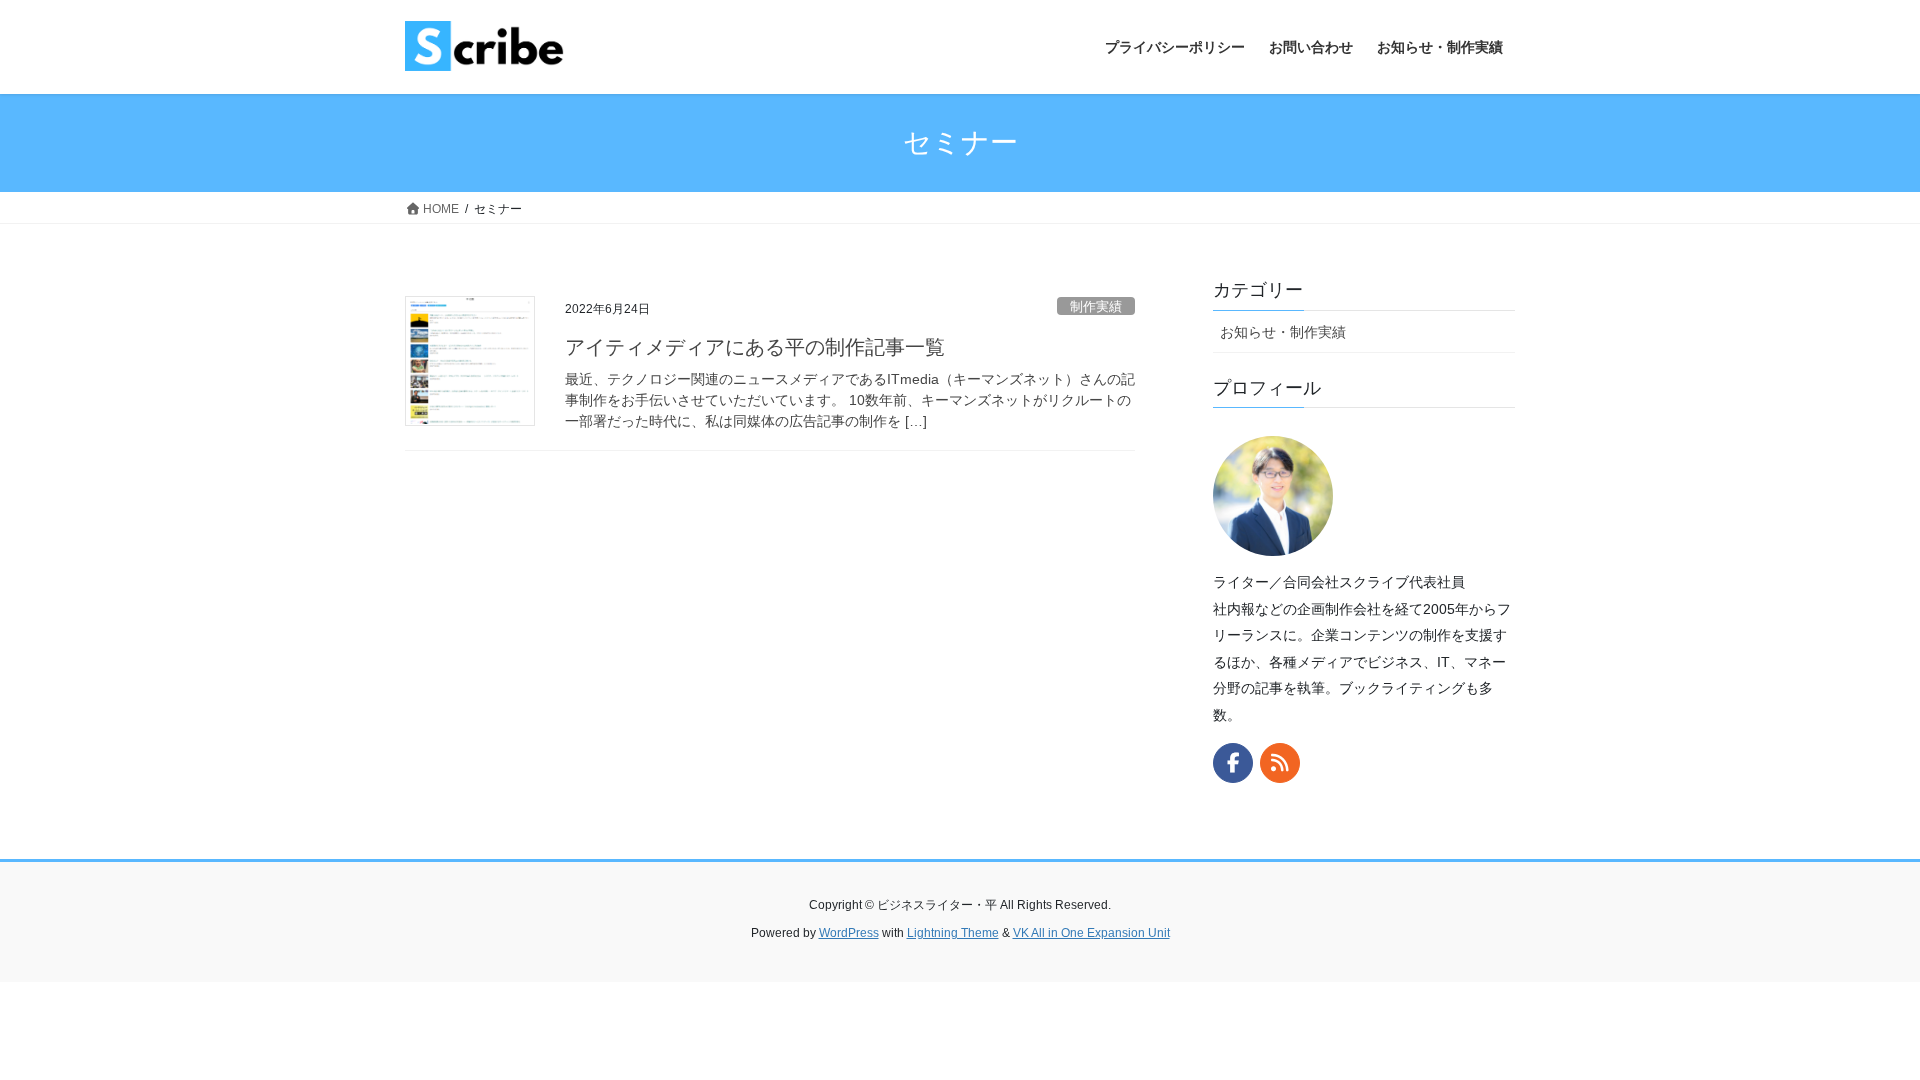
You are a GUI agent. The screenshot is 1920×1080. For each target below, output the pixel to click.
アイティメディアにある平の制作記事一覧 (755, 347)
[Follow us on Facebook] (1233, 763)
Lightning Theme (953, 933)
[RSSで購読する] (1280, 763)
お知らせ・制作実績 (1283, 332)
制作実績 (1096, 306)
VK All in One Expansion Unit (1091, 933)
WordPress (849, 933)
